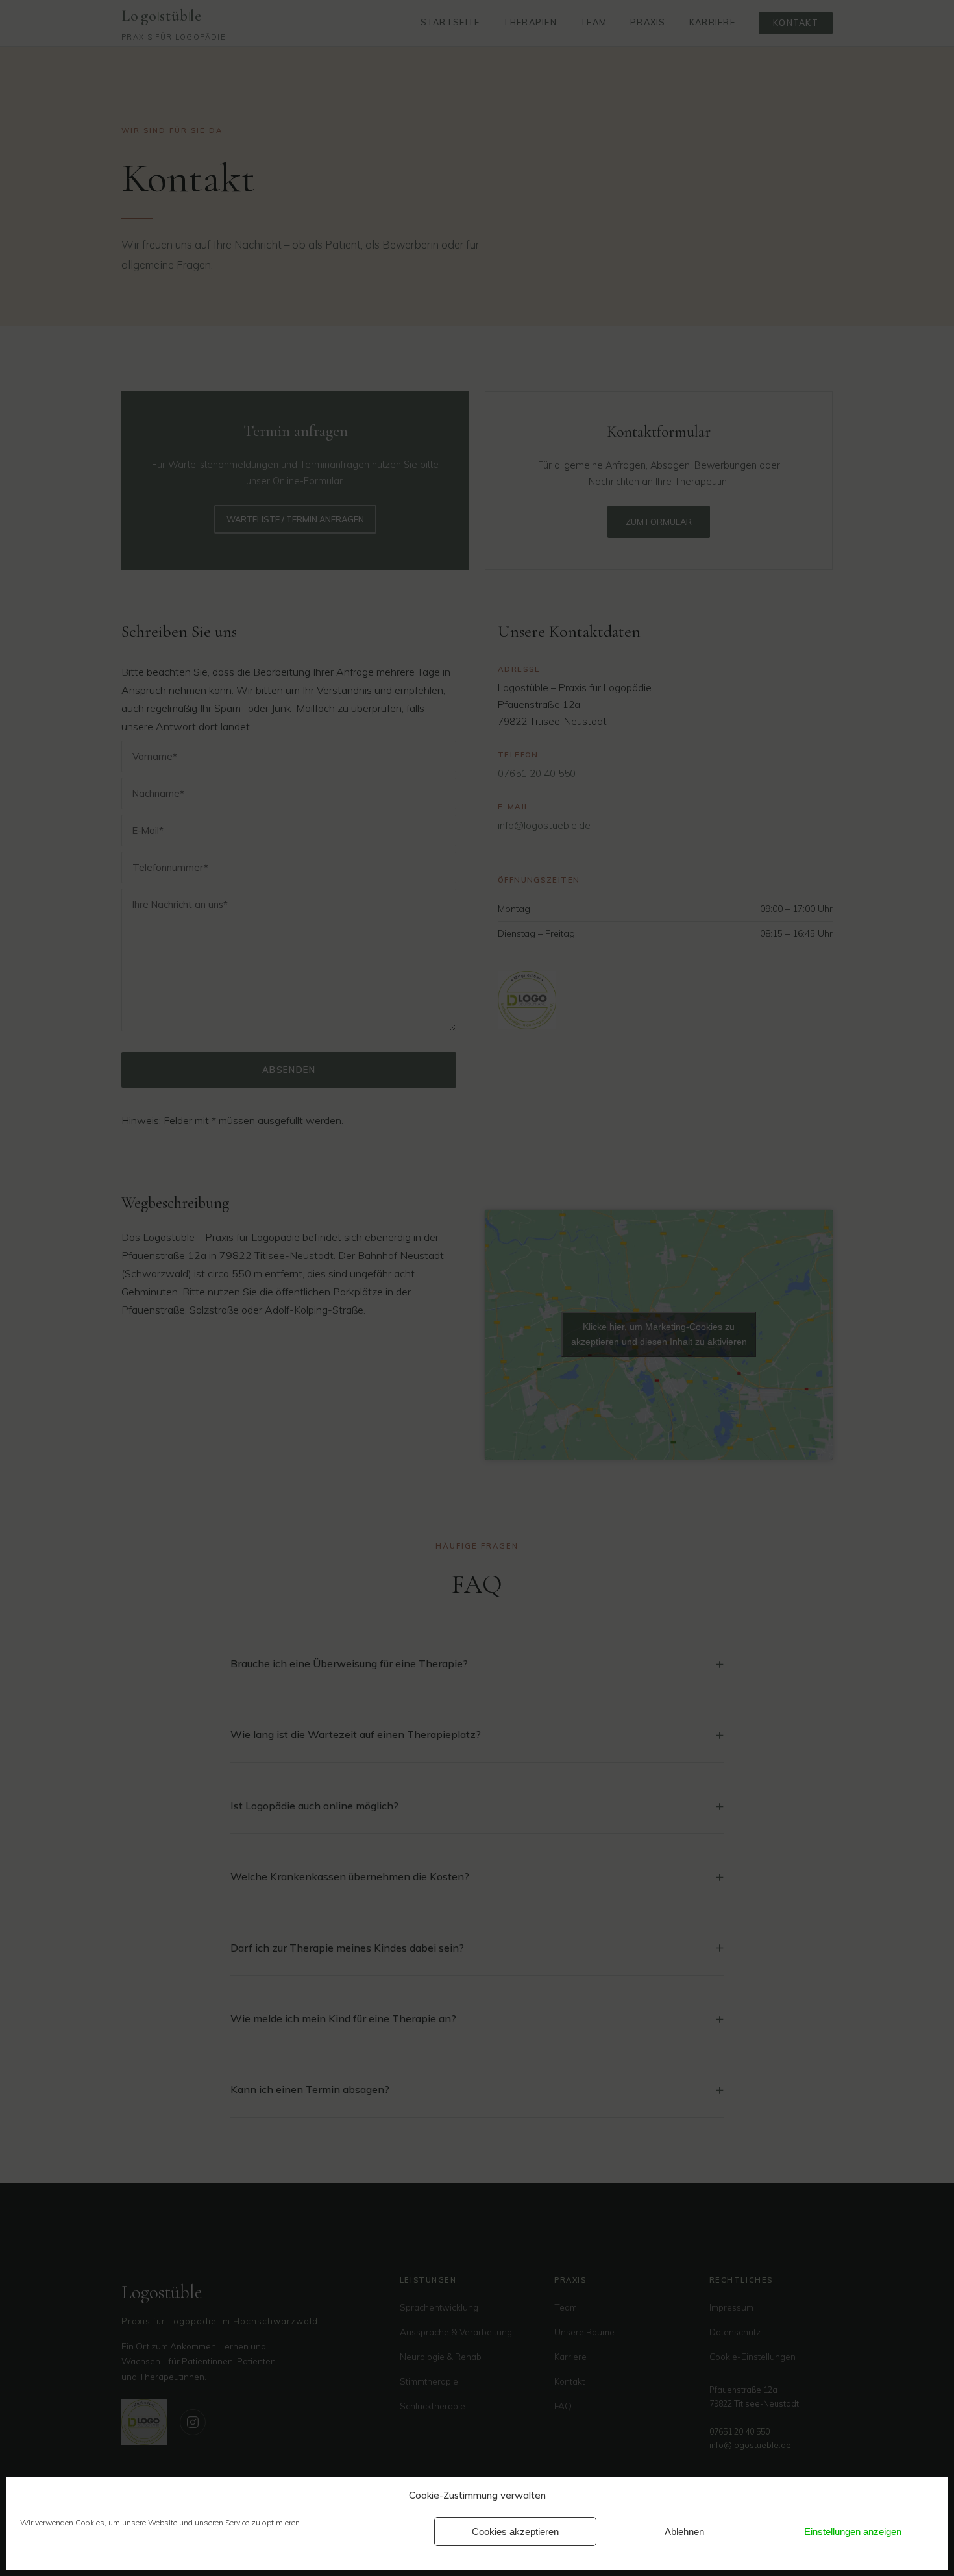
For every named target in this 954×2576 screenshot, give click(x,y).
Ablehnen (684, 2532)
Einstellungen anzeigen (853, 2532)
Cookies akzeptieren (515, 2532)
